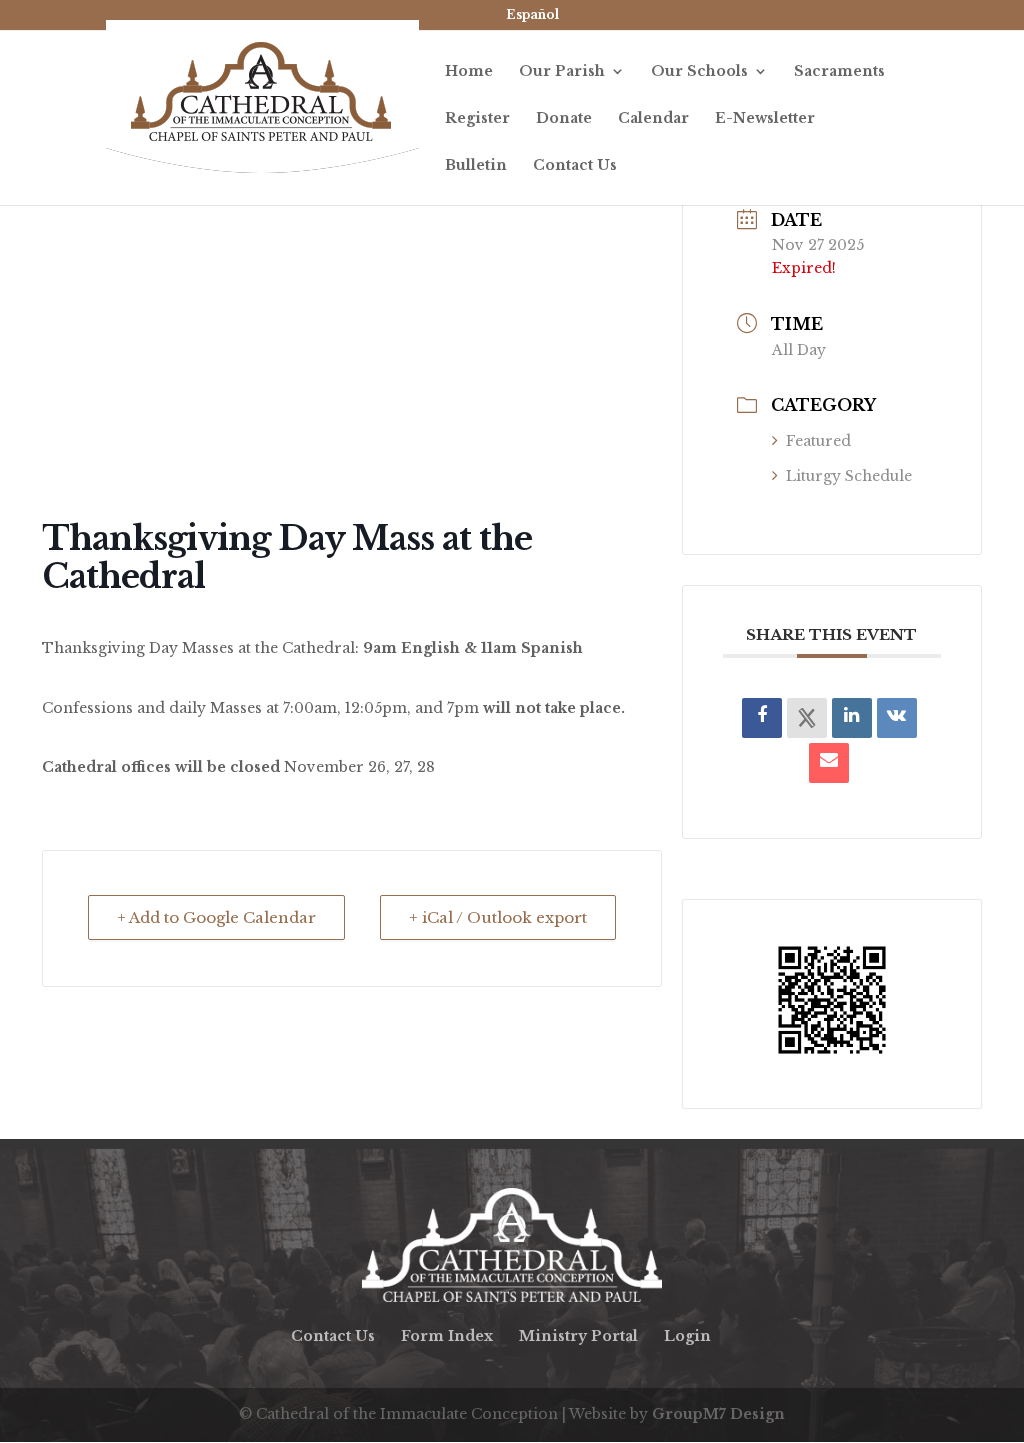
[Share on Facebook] (762, 718)
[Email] (829, 763)
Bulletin (476, 166)
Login (687, 1336)
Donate (564, 119)
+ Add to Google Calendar (216, 917)
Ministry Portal (578, 1336)
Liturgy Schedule (849, 476)
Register (477, 119)
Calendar (653, 119)
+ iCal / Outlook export (498, 917)
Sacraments (839, 72)
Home (469, 72)
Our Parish (562, 72)
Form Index (447, 1336)
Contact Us (575, 166)
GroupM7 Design (718, 1414)
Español (532, 14)
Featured (818, 441)
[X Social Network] (807, 718)
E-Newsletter (765, 119)
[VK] (897, 718)
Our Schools (699, 72)
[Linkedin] (852, 718)
